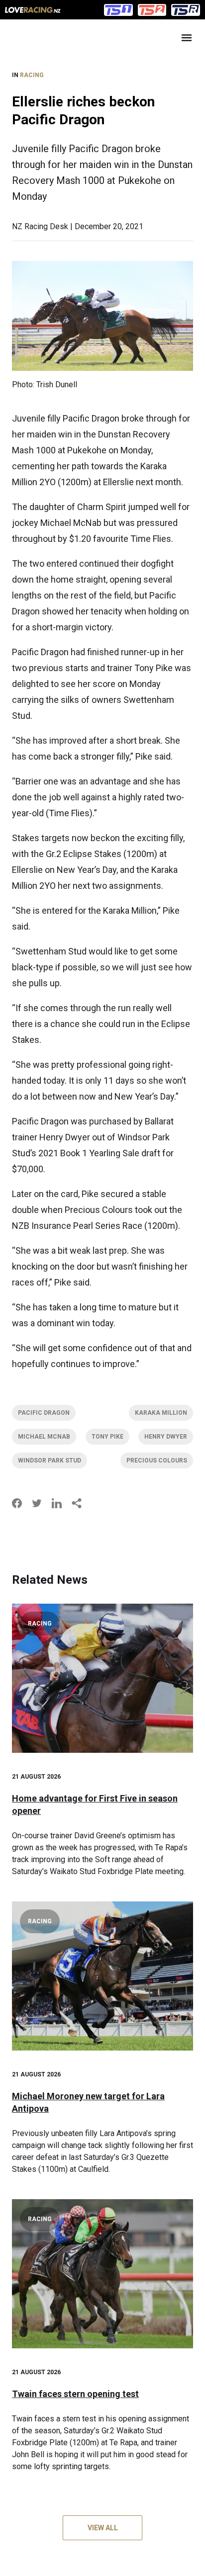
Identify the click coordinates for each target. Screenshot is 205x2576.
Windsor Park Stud (50, 1460)
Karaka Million (161, 1413)
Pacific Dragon (44, 1413)
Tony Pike (107, 1437)
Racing (32, 75)
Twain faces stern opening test (75, 2394)
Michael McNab (44, 1437)
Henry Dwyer (166, 1437)
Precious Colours (157, 1460)
